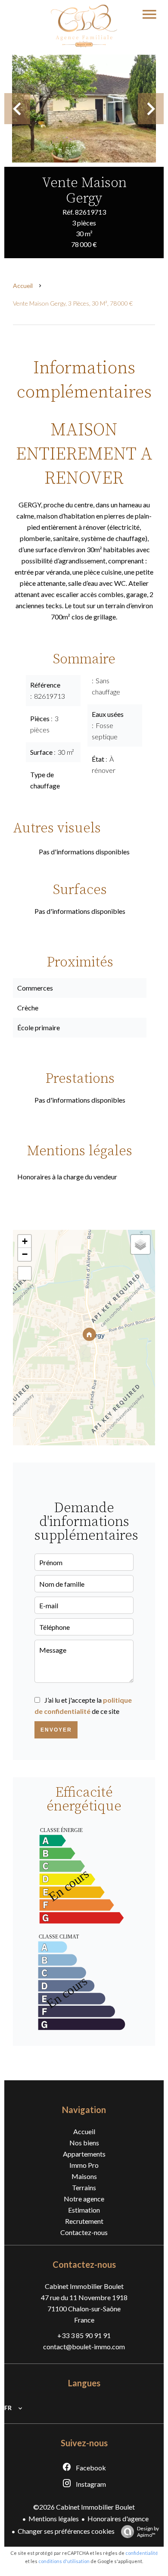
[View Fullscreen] (25, 1273)
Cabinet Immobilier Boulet (84, 2286)
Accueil (23, 286)
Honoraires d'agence (118, 2518)
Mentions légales (54, 2518)
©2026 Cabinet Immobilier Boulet (84, 2507)
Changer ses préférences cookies (66, 2531)
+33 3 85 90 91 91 (84, 2335)
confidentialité (142, 2553)
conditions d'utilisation (64, 2561)
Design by (148, 2532)
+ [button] (25, 1241)
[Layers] (140, 1244)
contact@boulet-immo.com (84, 2346)
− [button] (25, 1254)
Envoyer (56, 1730)
